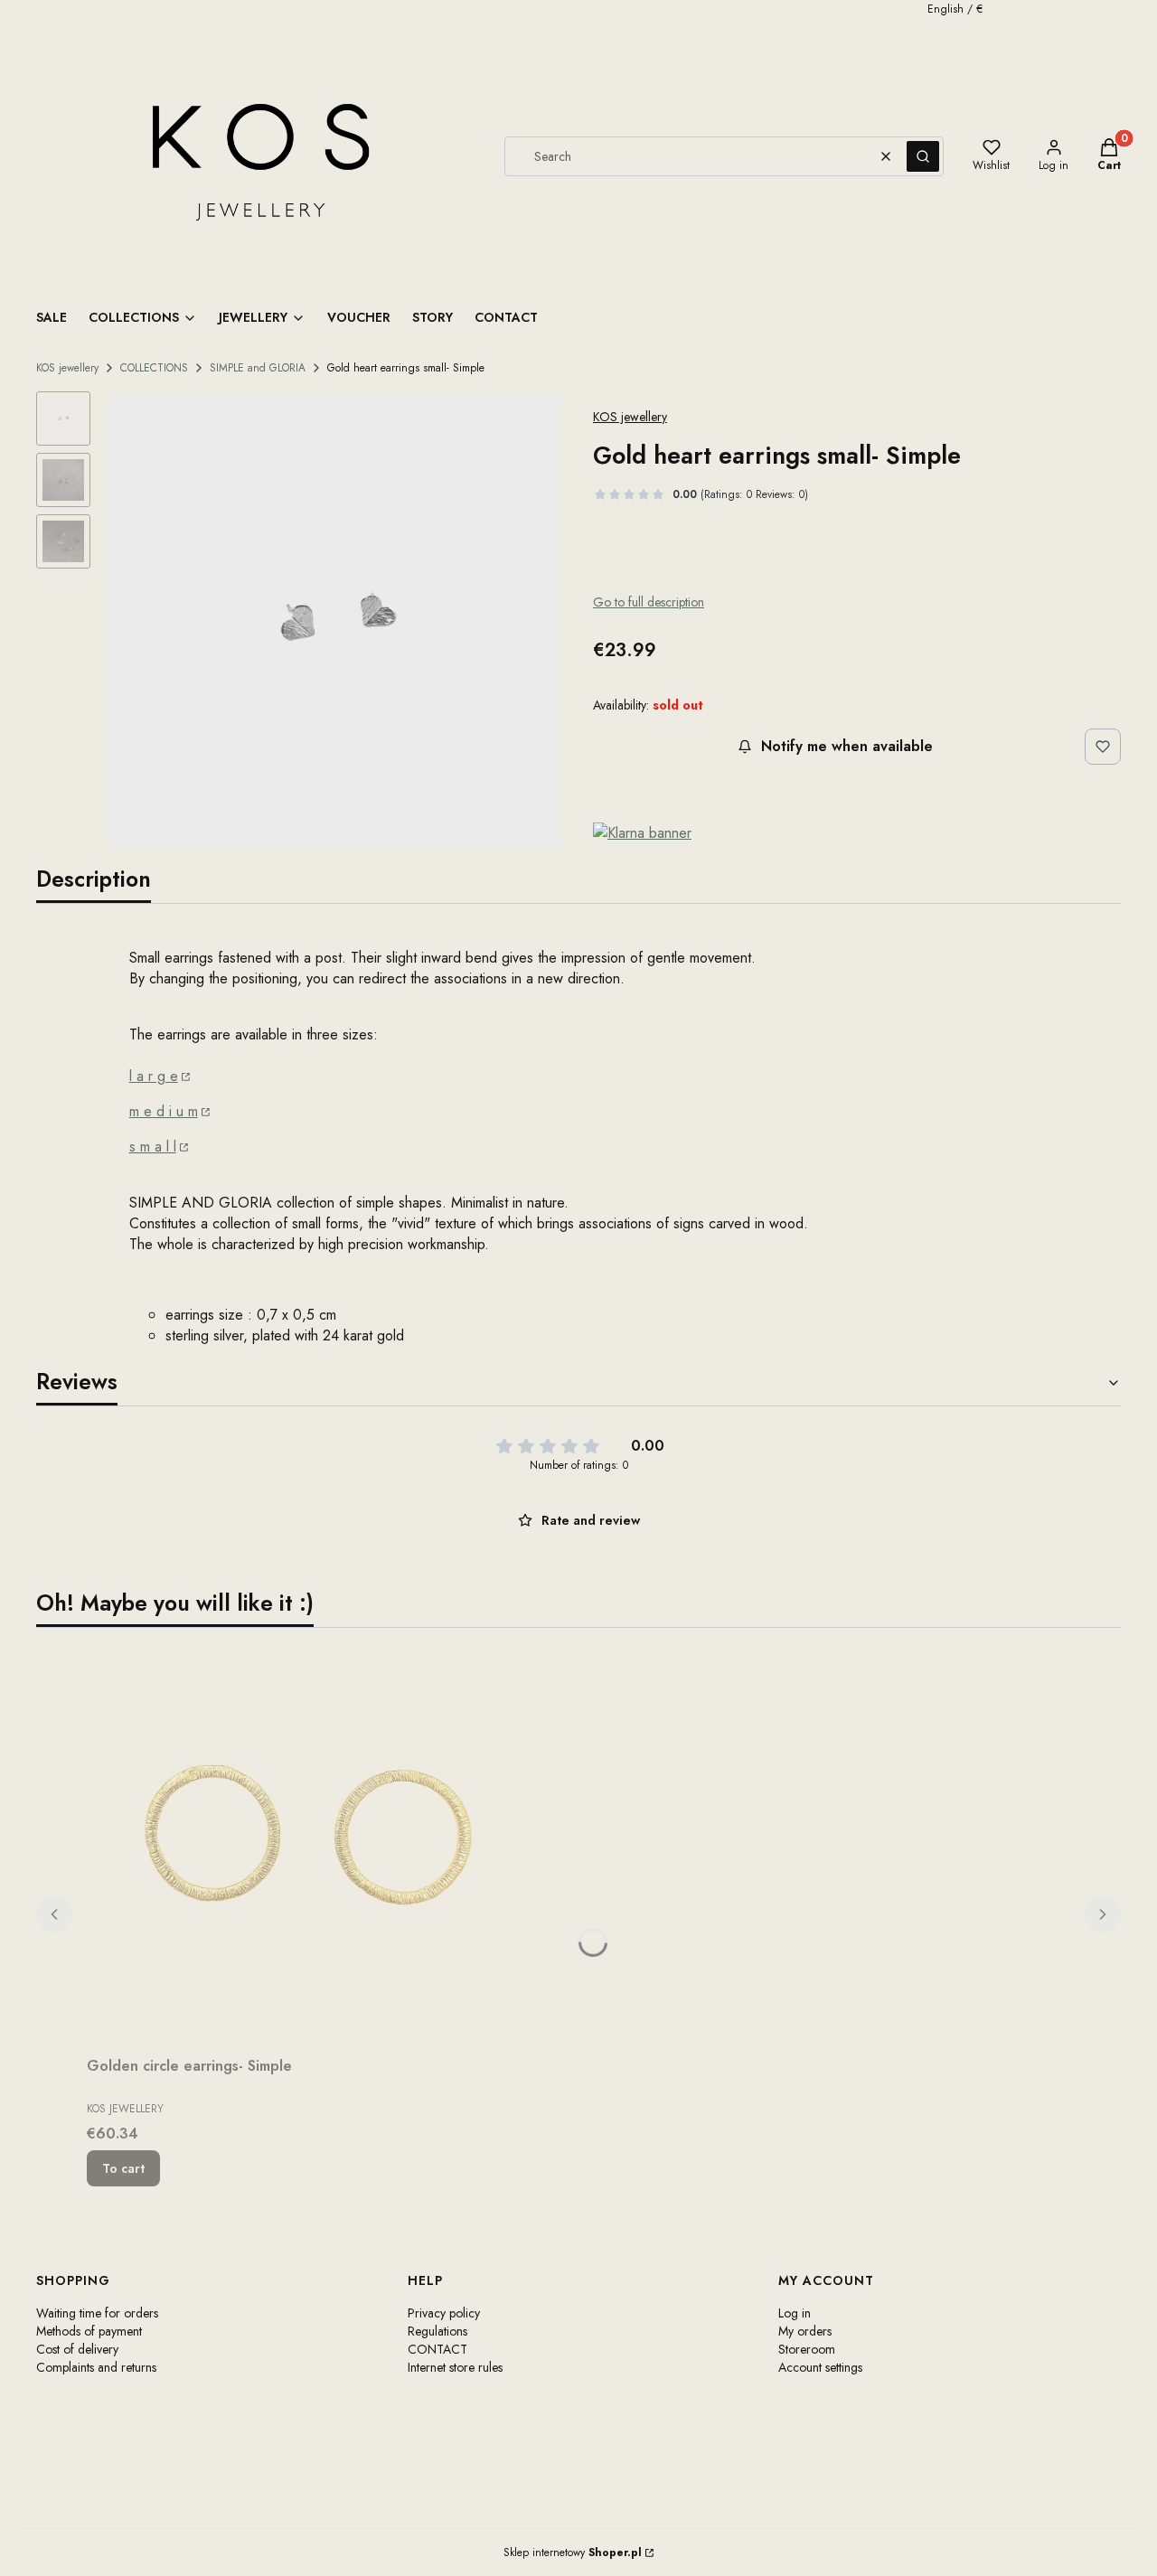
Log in (795, 2313)
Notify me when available (847, 746)
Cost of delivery (77, 2349)
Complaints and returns (96, 2367)
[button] (923, 156)
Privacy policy (444, 2313)
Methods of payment (89, 2331)
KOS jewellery (67, 368)
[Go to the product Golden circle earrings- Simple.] (313, 1846)
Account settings (820, 2367)
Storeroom (807, 2349)
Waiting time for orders (97, 2313)
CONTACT (437, 2349)
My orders (805, 2331)
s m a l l (153, 1147)
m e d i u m (164, 1111)
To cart (123, 2168)
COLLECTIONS (154, 368)
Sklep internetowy (573, 2552)
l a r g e (154, 1076)
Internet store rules (455, 2367)
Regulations (437, 2331)
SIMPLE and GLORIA (258, 368)
